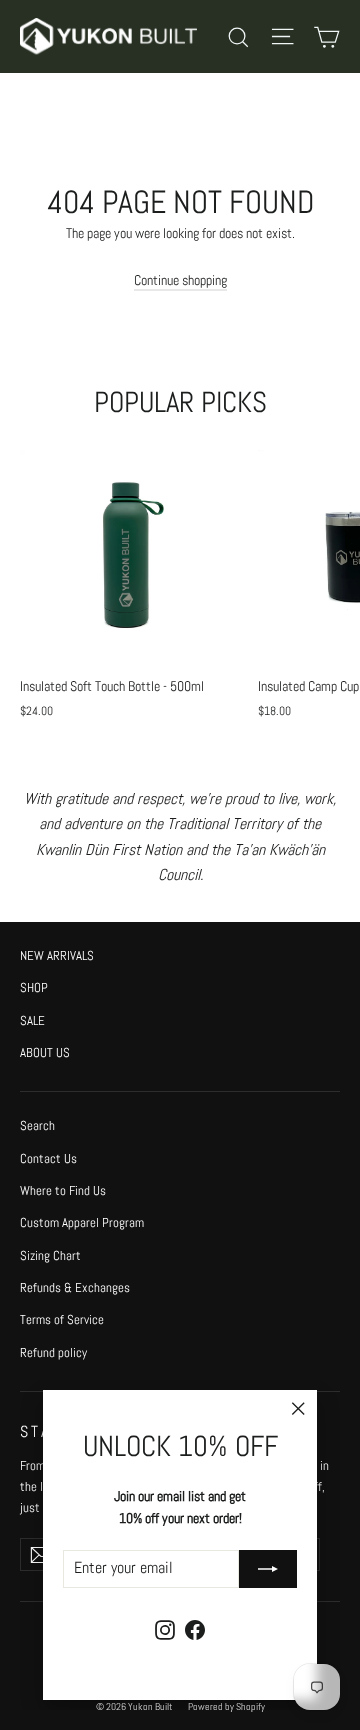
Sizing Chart (50, 1255)
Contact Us (48, 1158)
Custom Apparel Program (82, 1222)
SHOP (34, 987)
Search (37, 1125)
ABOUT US (45, 1052)
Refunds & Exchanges (75, 1287)
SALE (32, 1020)
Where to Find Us (63, 1190)
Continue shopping (180, 280)
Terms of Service (62, 1319)
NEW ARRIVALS (57, 955)
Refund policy (53, 1352)
